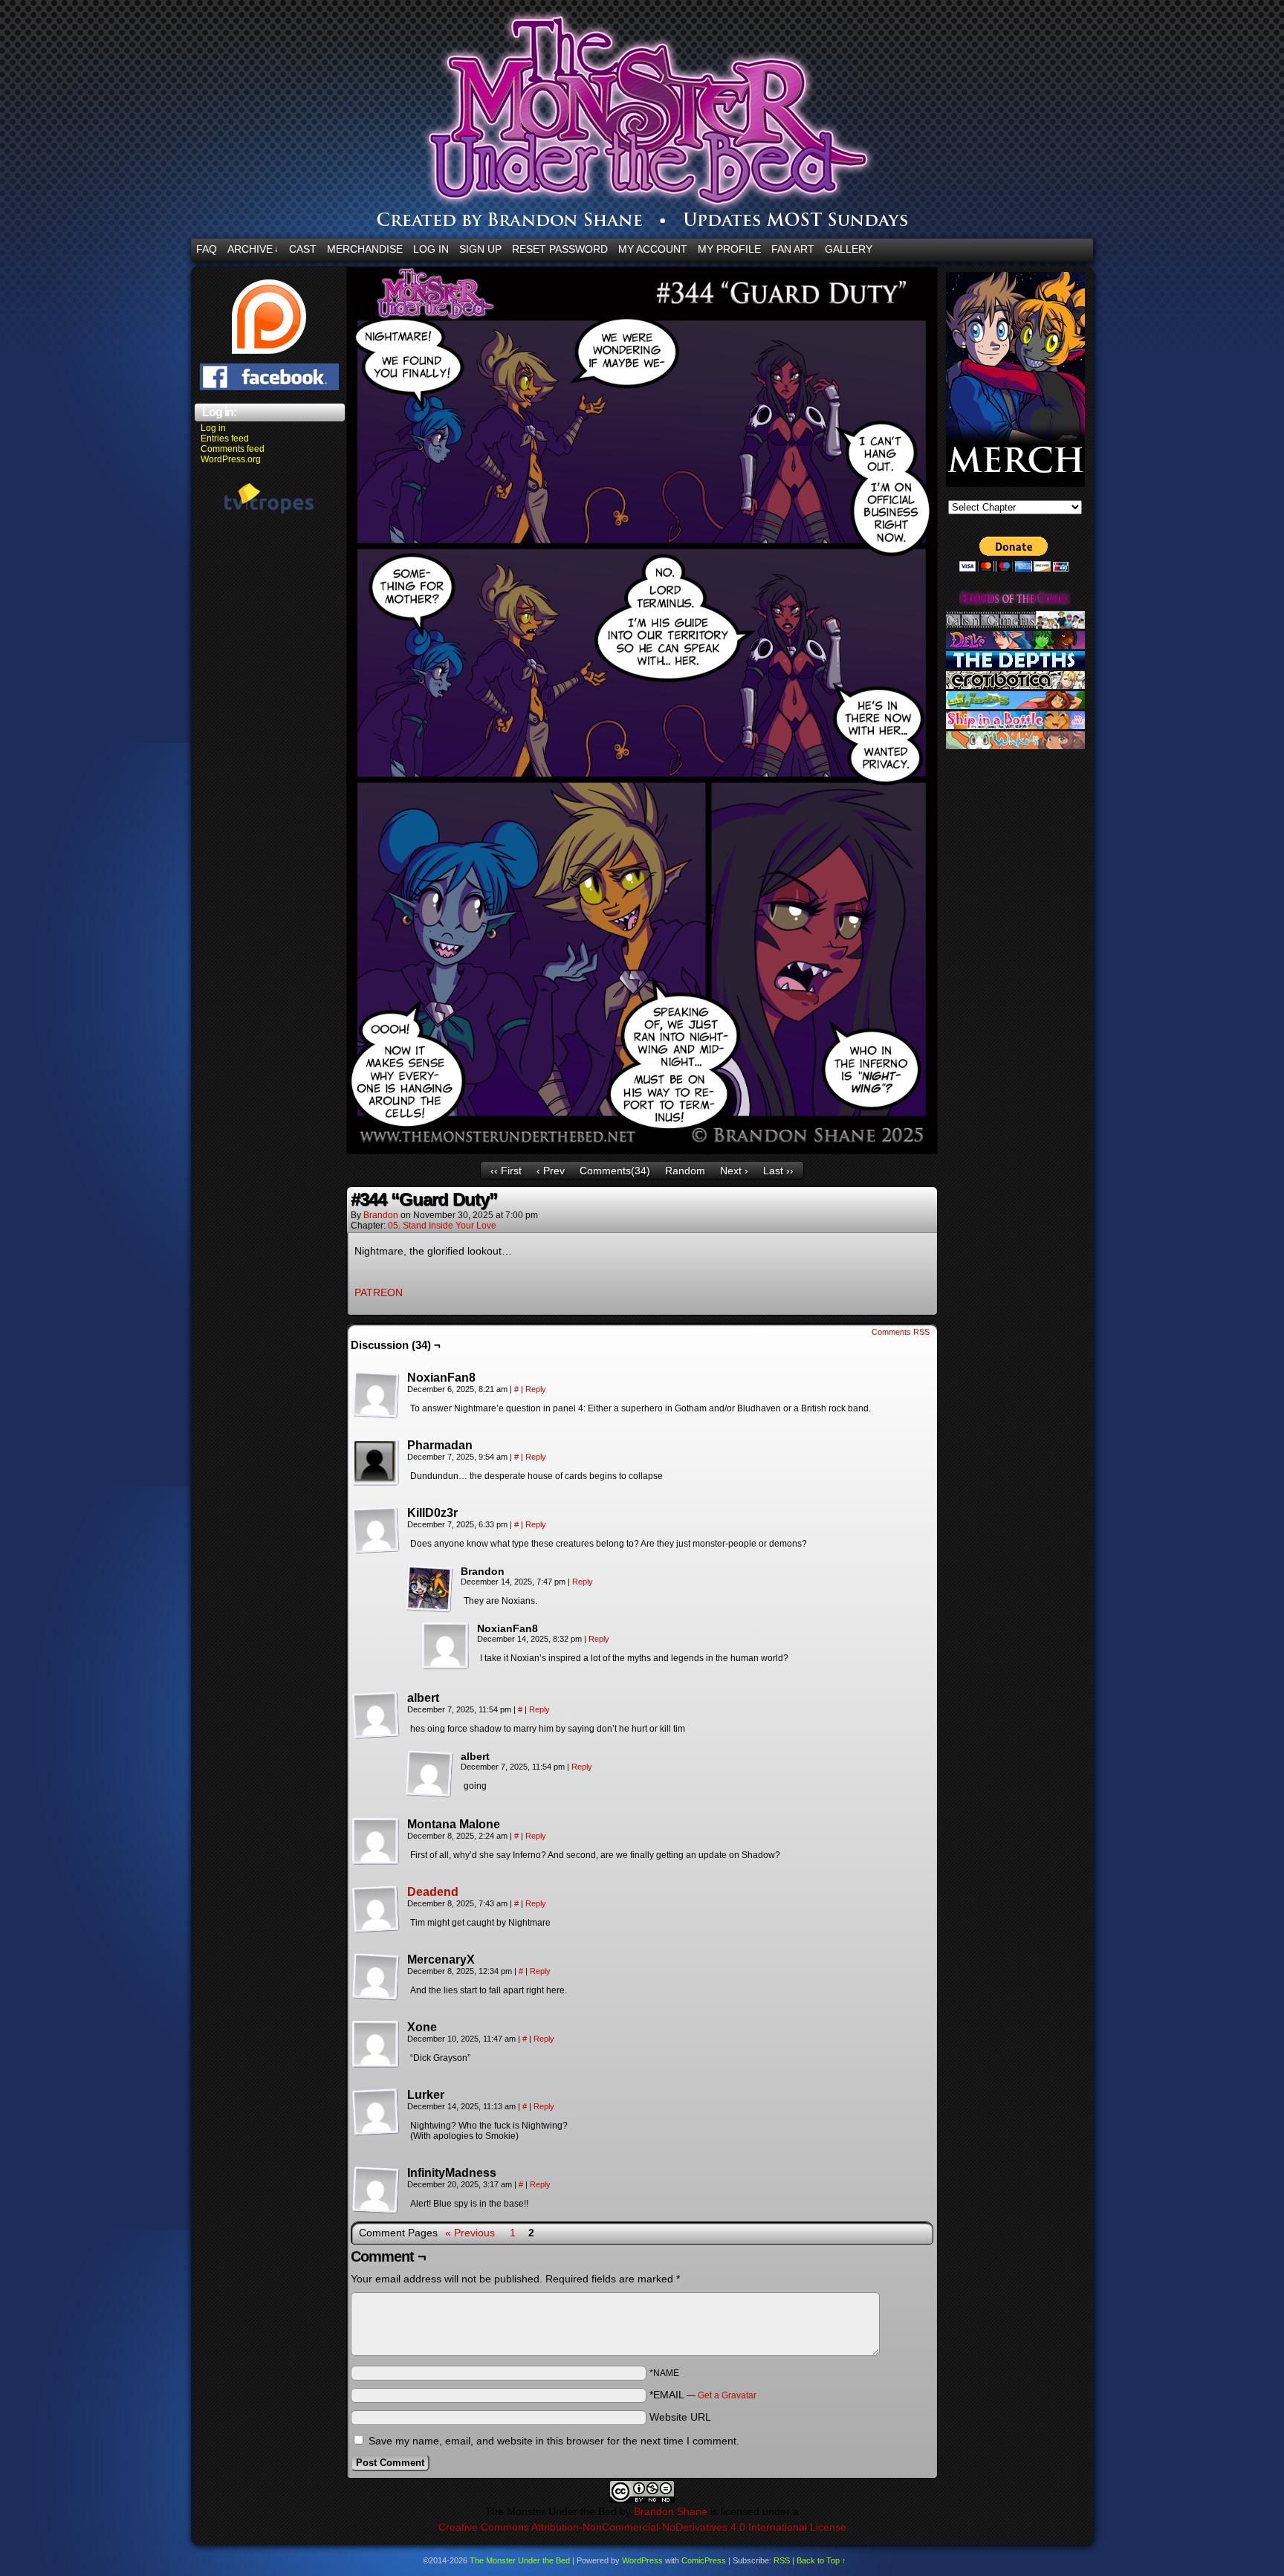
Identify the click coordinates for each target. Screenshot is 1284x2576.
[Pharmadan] (376, 1463)
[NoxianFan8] (376, 1395)
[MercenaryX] (376, 1977)
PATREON (379, 1292)
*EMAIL (703, 2395)
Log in (213, 428)
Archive (253, 249)
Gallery (849, 249)
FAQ (207, 249)
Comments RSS (901, 1332)
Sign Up (480, 249)
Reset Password (560, 249)
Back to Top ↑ (821, 2560)
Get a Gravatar (727, 2395)
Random (685, 1171)
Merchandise (365, 249)
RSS (782, 2560)
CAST (303, 249)
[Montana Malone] (376, 1842)
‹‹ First (506, 1171)
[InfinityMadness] (376, 2190)
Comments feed (233, 449)
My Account (653, 249)
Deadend (433, 1892)
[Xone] (376, 2045)
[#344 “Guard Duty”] (642, 1151)
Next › (734, 1171)
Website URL (680, 2417)
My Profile (729, 249)
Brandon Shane (671, 2511)
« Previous (470, 2233)
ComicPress (704, 2560)
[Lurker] (376, 2112)
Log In (431, 249)
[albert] (376, 1715)
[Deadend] (376, 1929)
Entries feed (225, 438)
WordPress (642, 2560)
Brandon (381, 1215)
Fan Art (793, 249)
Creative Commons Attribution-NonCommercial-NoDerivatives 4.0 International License (642, 2527)
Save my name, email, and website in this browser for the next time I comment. (554, 2441)
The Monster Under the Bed (730, 123)
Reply (536, 1389)
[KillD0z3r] (376, 1530)
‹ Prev (551, 1171)
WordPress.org (231, 459)
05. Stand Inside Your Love (442, 1226)
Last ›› (778, 1171)
